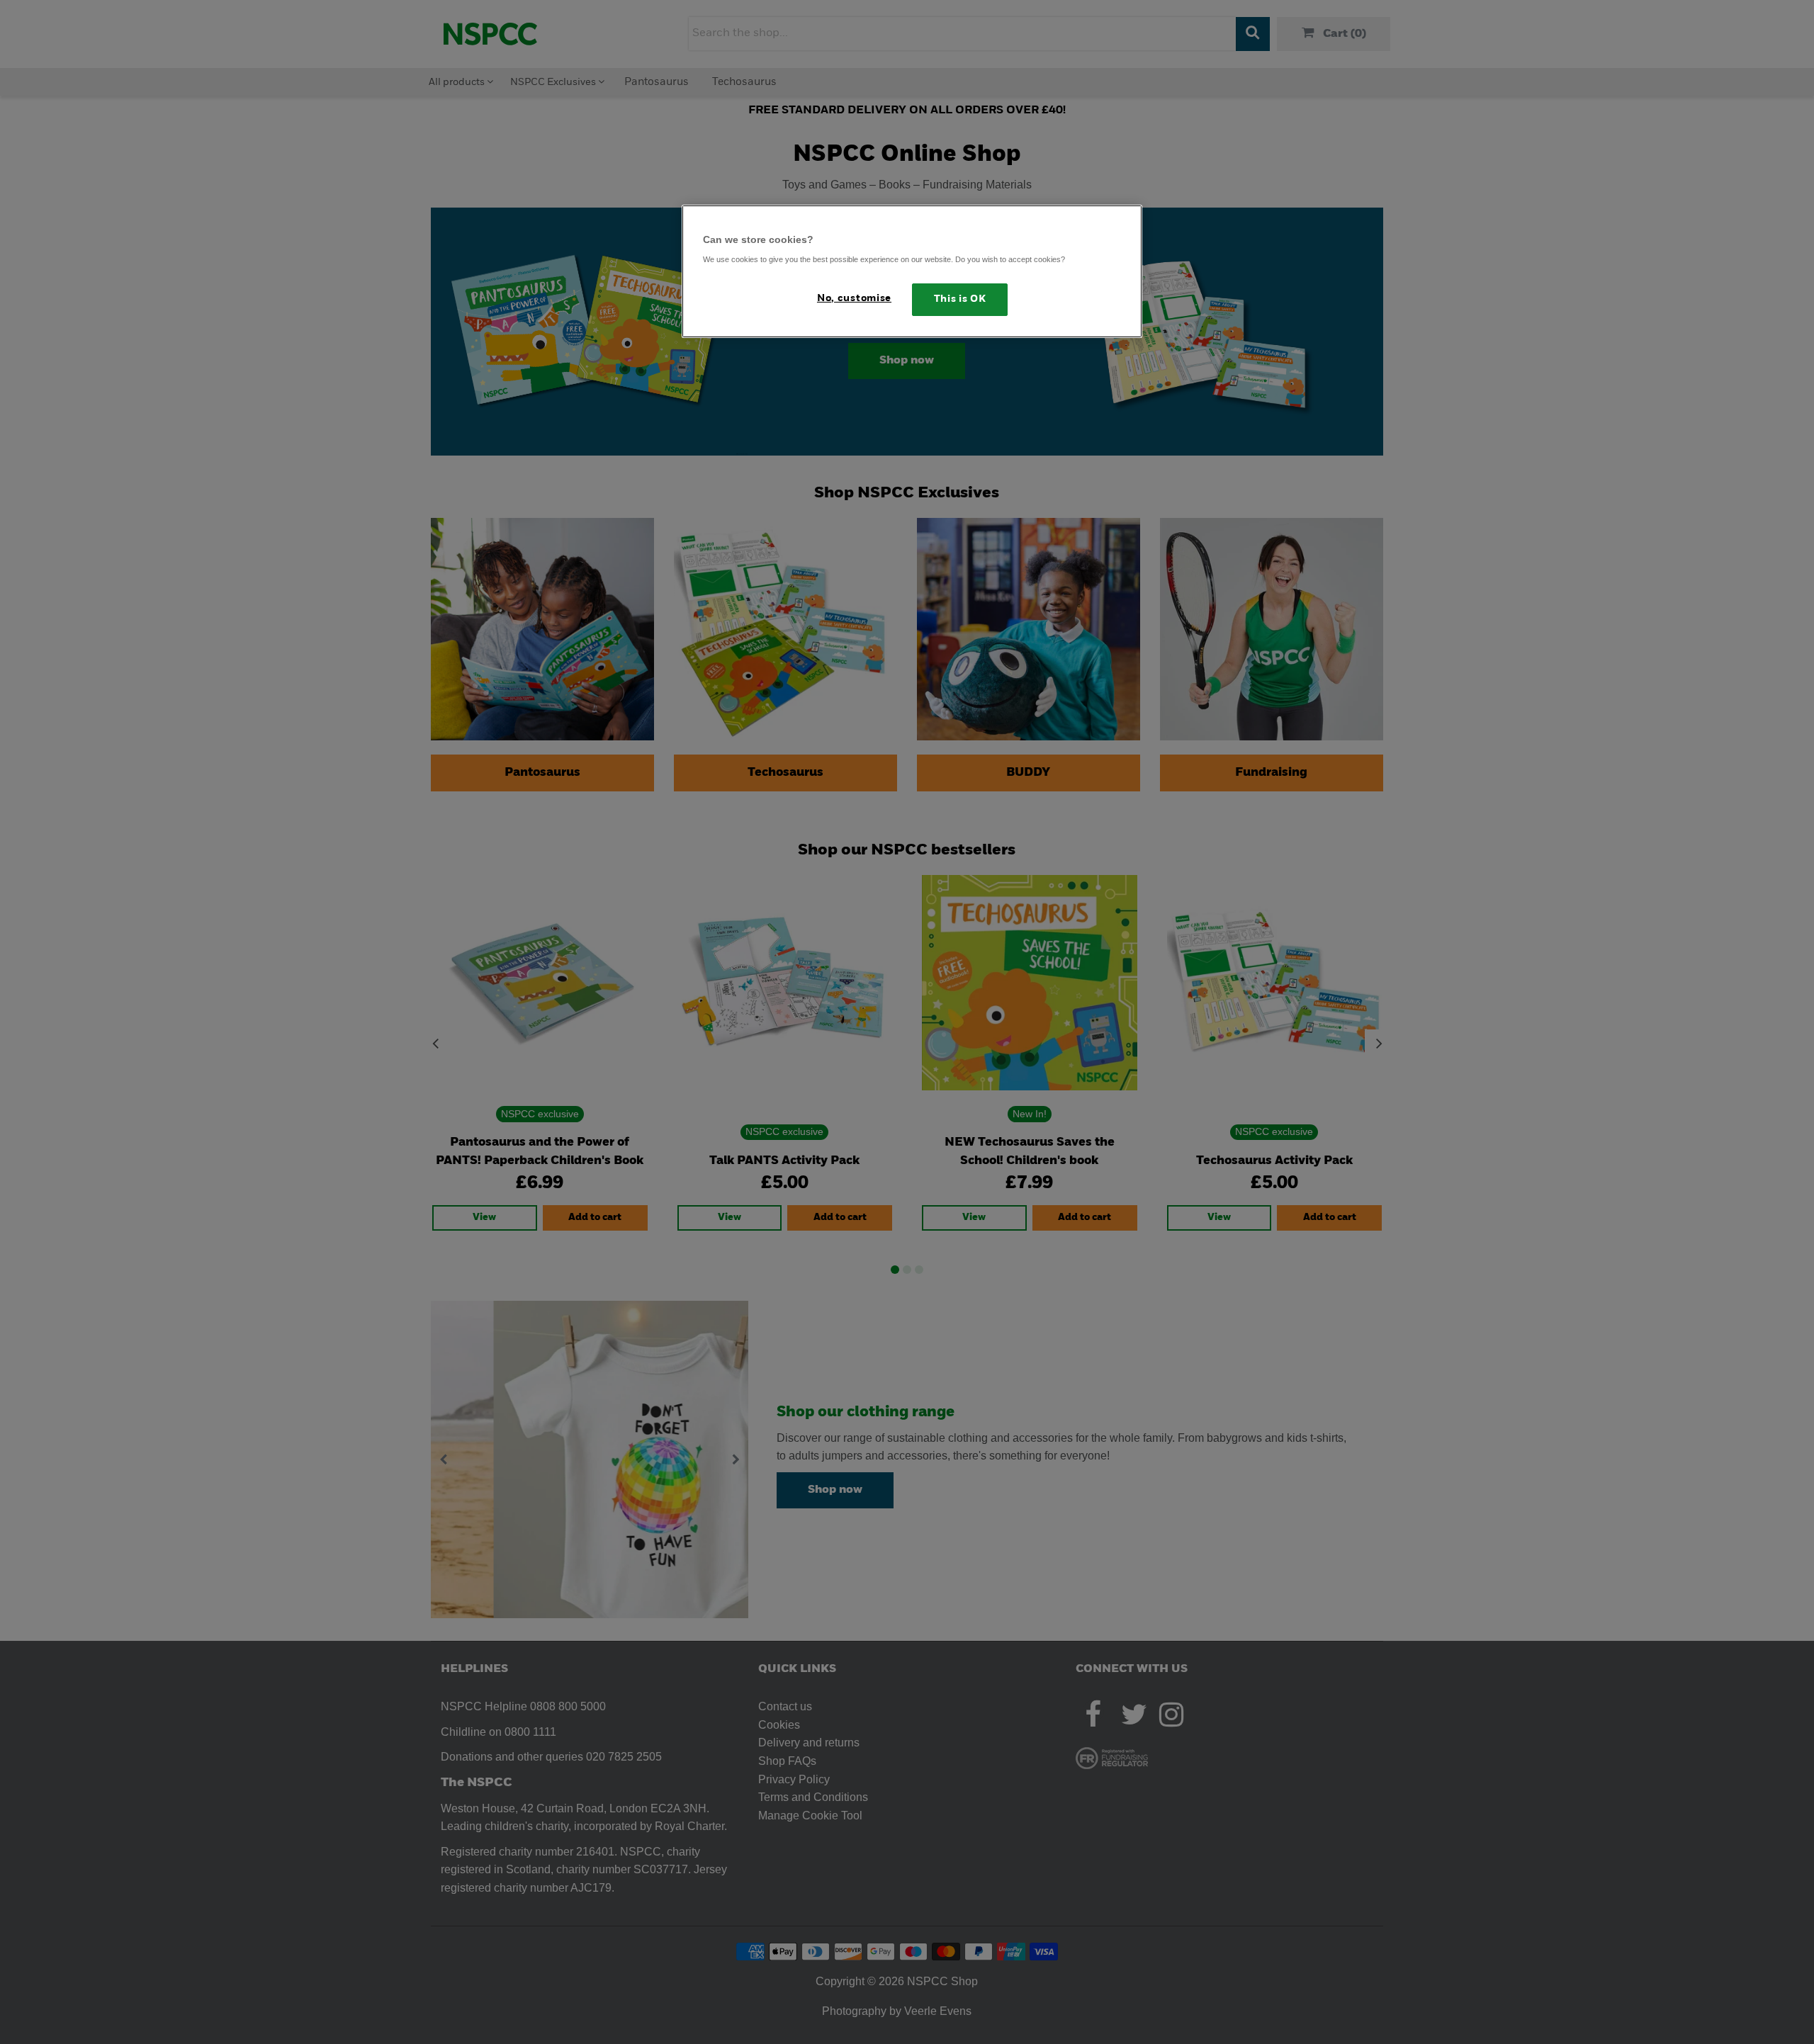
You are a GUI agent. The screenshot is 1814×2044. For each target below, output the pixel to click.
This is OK (960, 299)
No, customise (854, 299)
